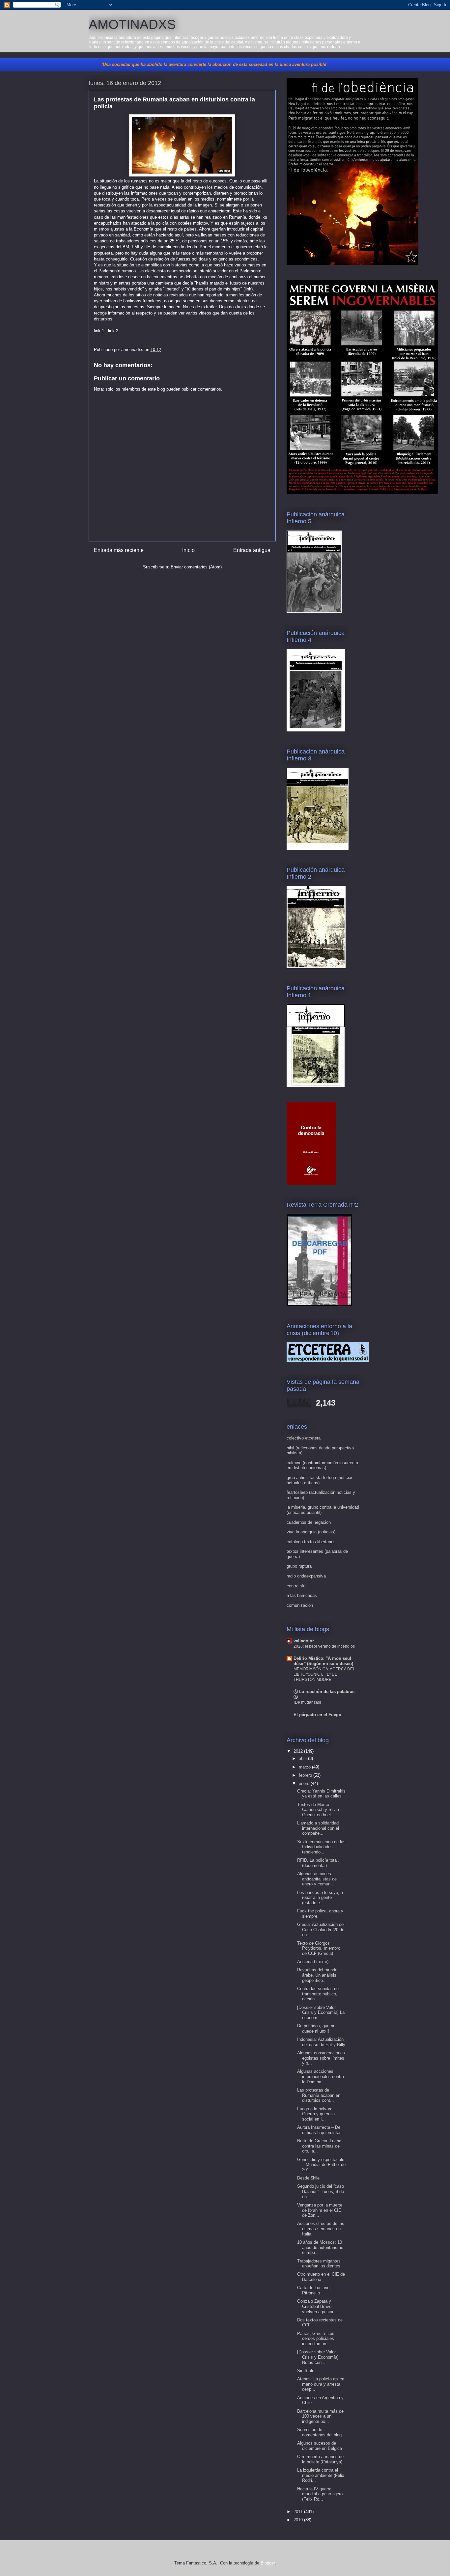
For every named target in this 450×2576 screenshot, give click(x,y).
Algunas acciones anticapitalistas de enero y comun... (317, 1879)
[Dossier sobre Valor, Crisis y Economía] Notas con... (318, 2357)
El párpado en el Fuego (317, 1715)
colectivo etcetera (304, 1438)
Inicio (188, 550)
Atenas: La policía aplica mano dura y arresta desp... (321, 2384)
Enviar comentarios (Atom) (196, 567)
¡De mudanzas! (307, 1702)
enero (305, 1783)
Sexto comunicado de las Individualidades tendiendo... (321, 1847)
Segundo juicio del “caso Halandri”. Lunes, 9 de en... (321, 2191)
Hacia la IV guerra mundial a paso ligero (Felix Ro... (320, 2494)
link (248, 289)
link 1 (99, 331)
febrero (306, 1775)
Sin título (306, 2371)
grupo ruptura (299, 1566)
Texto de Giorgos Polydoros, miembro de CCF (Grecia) (319, 1948)
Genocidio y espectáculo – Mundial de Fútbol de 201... (321, 2165)
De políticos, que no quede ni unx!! (316, 2028)
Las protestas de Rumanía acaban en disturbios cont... (319, 2095)
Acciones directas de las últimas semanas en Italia (321, 2229)
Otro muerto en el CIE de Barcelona (321, 2277)
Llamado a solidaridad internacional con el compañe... (318, 1828)
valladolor (304, 1641)
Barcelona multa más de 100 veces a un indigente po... (320, 2416)
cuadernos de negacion (309, 1522)
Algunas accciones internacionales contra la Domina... (321, 2076)
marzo (305, 1767)
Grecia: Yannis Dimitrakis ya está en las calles (321, 1794)
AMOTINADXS (132, 24)
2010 (299, 2520)
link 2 (113, 331)
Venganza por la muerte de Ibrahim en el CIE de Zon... (320, 2210)
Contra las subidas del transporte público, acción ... (318, 1994)
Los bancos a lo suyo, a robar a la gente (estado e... (320, 1898)
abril (303, 1758)
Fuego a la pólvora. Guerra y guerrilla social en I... (316, 2114)
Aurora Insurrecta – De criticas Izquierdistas (319, 2130)
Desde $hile (308, 2178)
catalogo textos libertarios (311, 1542)
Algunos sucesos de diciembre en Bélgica (320, 2446)
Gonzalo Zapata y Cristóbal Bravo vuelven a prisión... (318, 2306)
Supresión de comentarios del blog (319, 2432)
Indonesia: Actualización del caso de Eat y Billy (321, 2042)
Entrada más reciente (119, 550)
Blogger (268, 2563)
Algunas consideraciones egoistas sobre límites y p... (321, 2058)
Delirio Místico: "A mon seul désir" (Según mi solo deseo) (323, 1661)
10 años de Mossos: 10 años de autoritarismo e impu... (320, 2247)
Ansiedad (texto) (313, 1962)
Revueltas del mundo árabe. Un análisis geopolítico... (317, 1975)
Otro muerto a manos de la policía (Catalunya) (320, 2459)
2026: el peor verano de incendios (324, 1646)
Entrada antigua (252, 550)
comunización (300, 1605)
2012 (299, 1751)
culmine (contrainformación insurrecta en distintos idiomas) (322, 1465)
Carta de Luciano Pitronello (313, 2290)
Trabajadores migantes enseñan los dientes (319, 2264)
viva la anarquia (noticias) (311, 1532)
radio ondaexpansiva (306, 1576)
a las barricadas (302, 1595)
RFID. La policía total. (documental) (318, 1863)
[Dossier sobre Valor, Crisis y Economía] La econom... (321, 2013)
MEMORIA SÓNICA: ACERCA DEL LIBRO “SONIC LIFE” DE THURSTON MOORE (324, 1674)
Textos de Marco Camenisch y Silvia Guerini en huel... (318, 1810)
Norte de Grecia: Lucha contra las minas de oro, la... (319, 2146)
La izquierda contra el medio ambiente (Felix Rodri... (321, 2475)
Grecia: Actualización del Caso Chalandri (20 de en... (321, 1930)
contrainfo (296, 1586)
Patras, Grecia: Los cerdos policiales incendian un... (316, 2339)
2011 (299, 2512)
